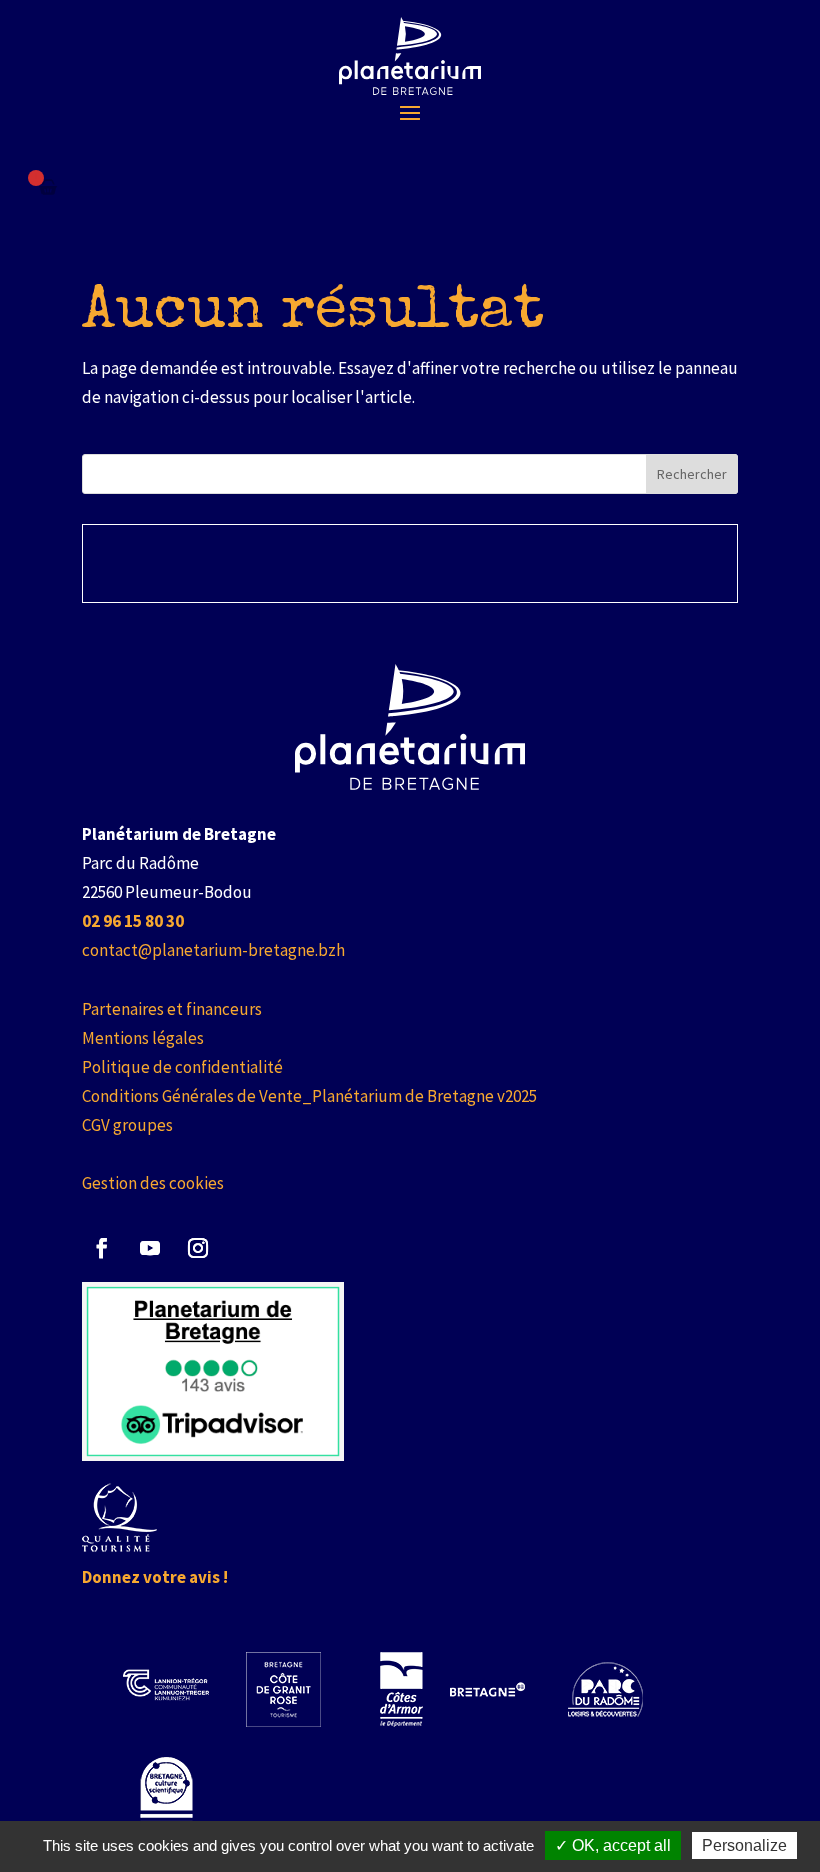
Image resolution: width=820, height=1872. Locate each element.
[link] (410, 56)
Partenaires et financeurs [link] (172, 1009)
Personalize (744, 1845)
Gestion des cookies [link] (153, 1183)
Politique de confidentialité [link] (182, 1067)
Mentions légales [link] (143, 1038)
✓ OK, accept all (613, 1845)
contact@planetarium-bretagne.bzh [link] (213, 950)
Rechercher (692, 474)
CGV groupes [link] (127, 1125)
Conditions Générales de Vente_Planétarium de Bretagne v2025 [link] (309, 1096)
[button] (410, 112)
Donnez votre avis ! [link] (155, 1577)
